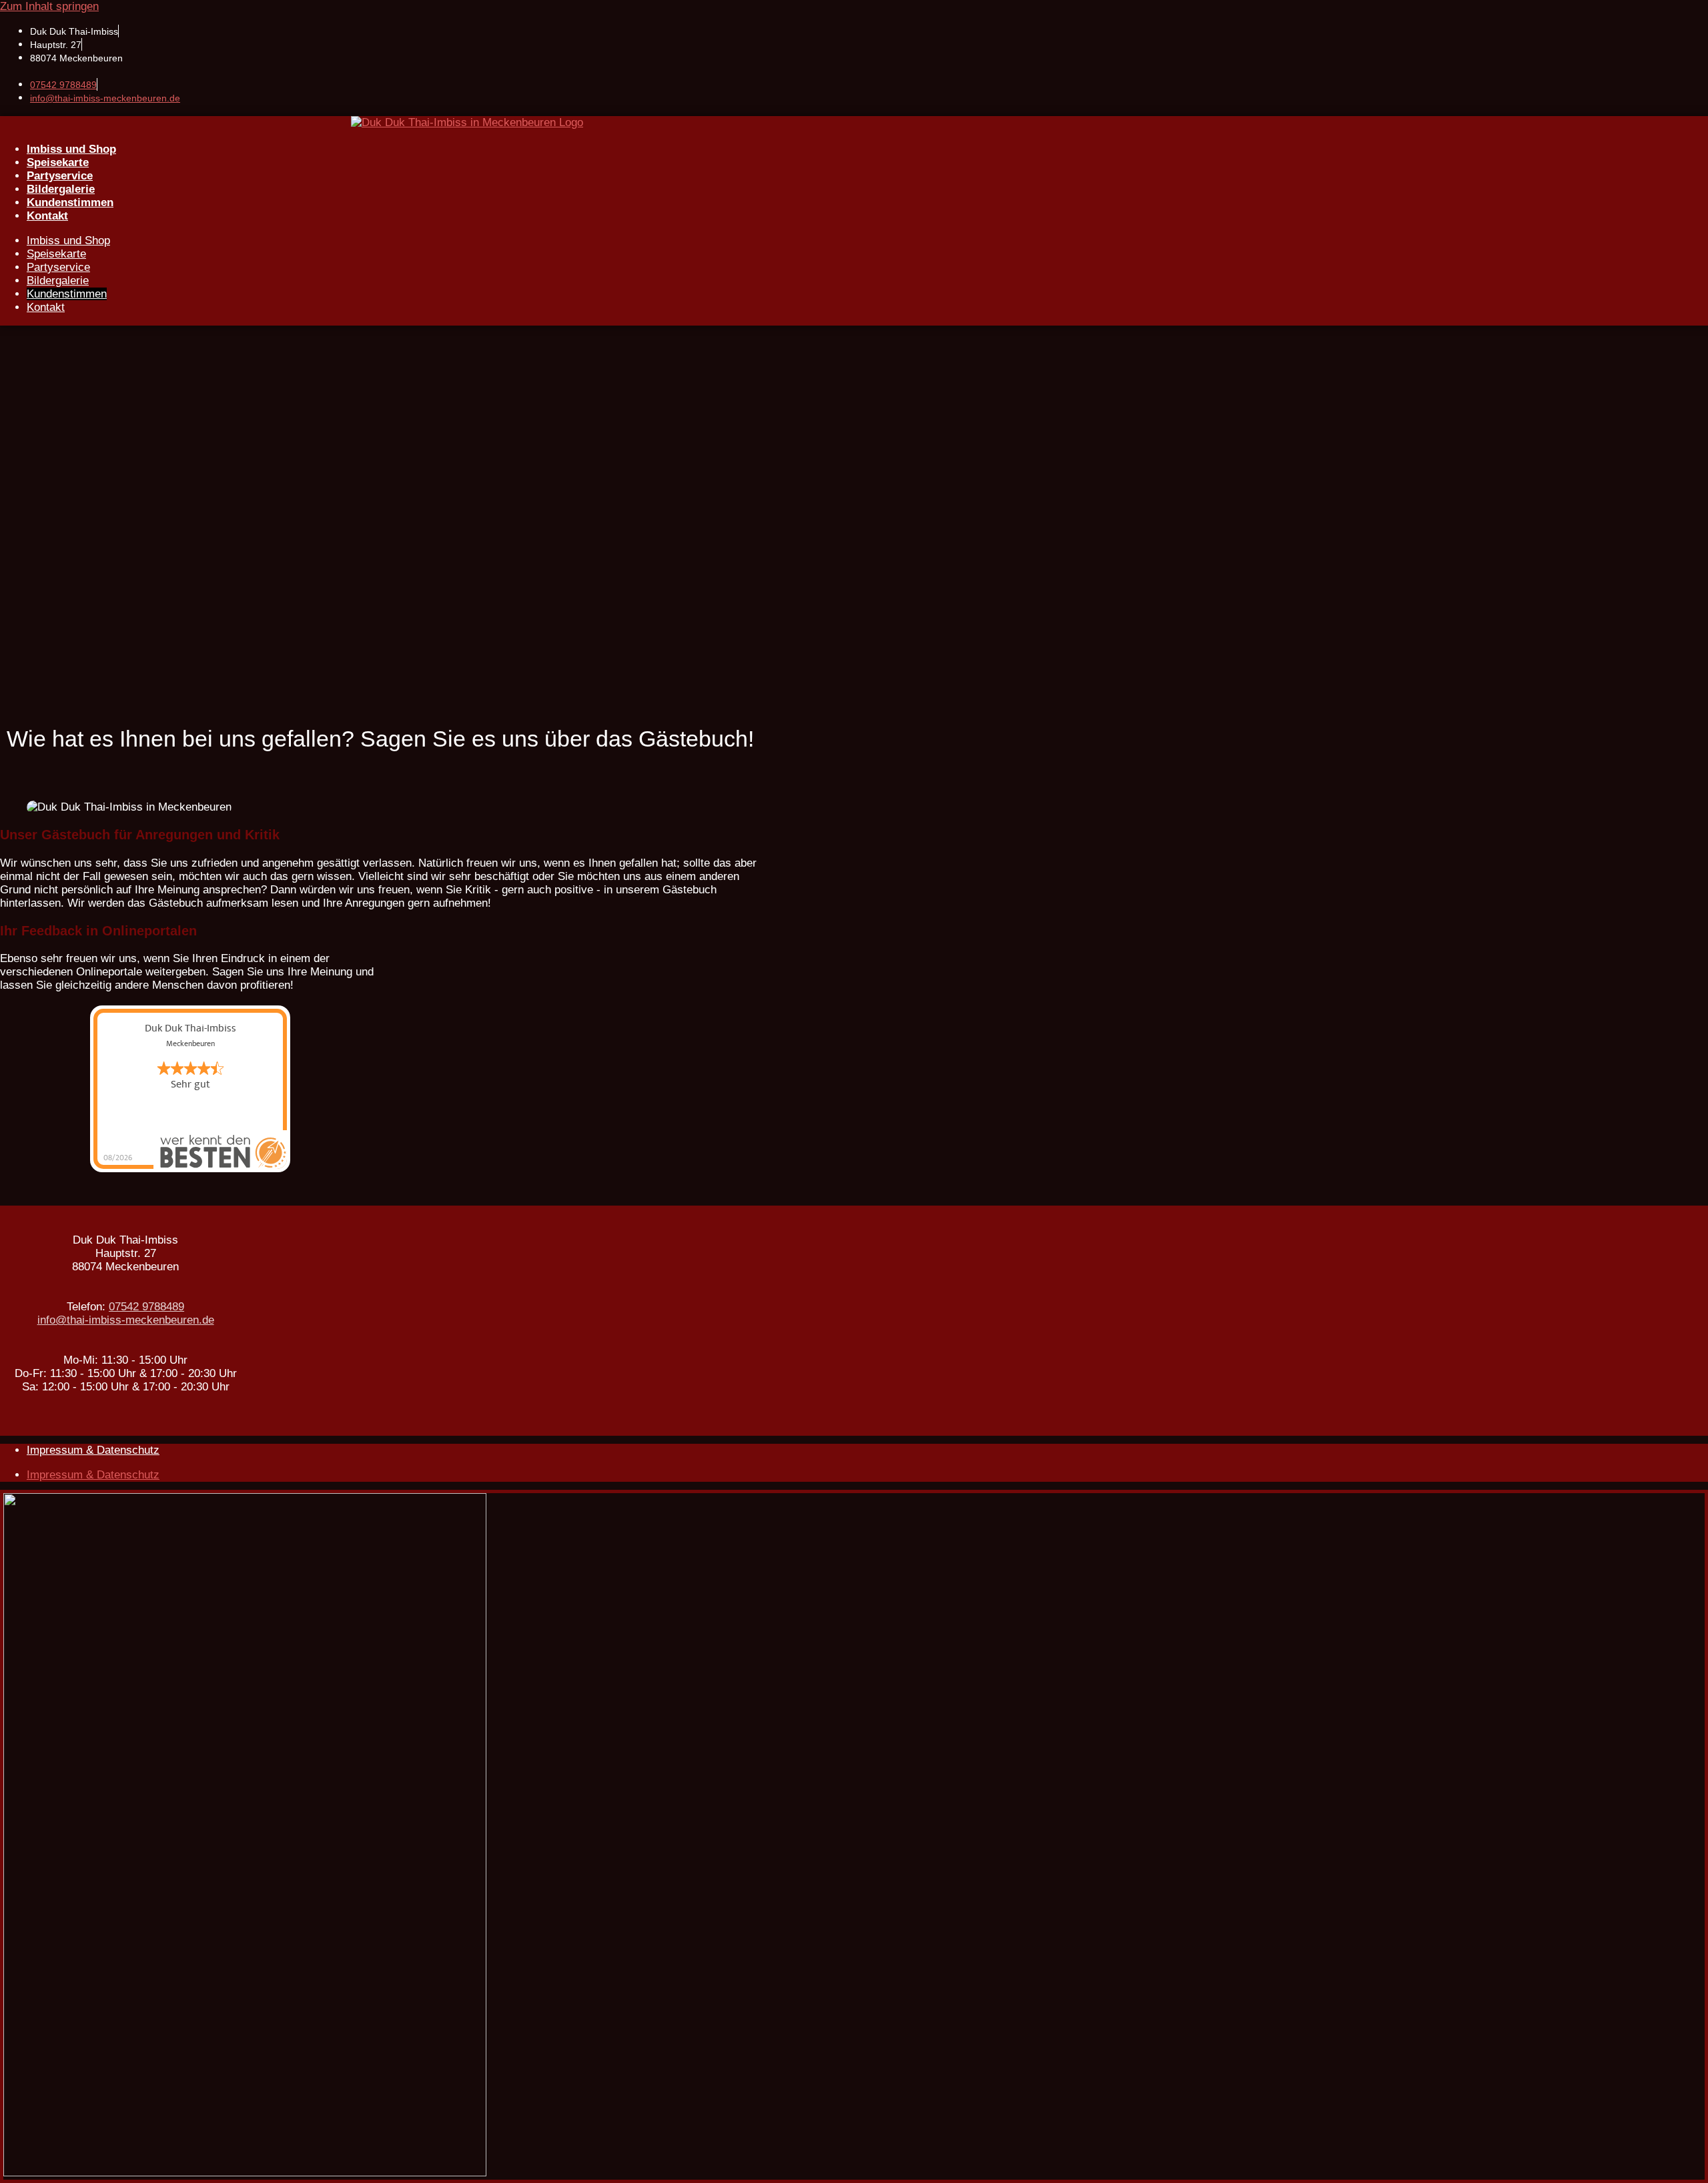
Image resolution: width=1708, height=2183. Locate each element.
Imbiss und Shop (71, 149)
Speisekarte (58, 162)
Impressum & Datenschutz (93, 1450)
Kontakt (47, 216)
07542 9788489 (63, 85)
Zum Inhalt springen (49, 6)
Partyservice (60, 176)
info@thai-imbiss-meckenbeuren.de (105, 98)
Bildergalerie (61, 189)
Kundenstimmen (70, 202)
